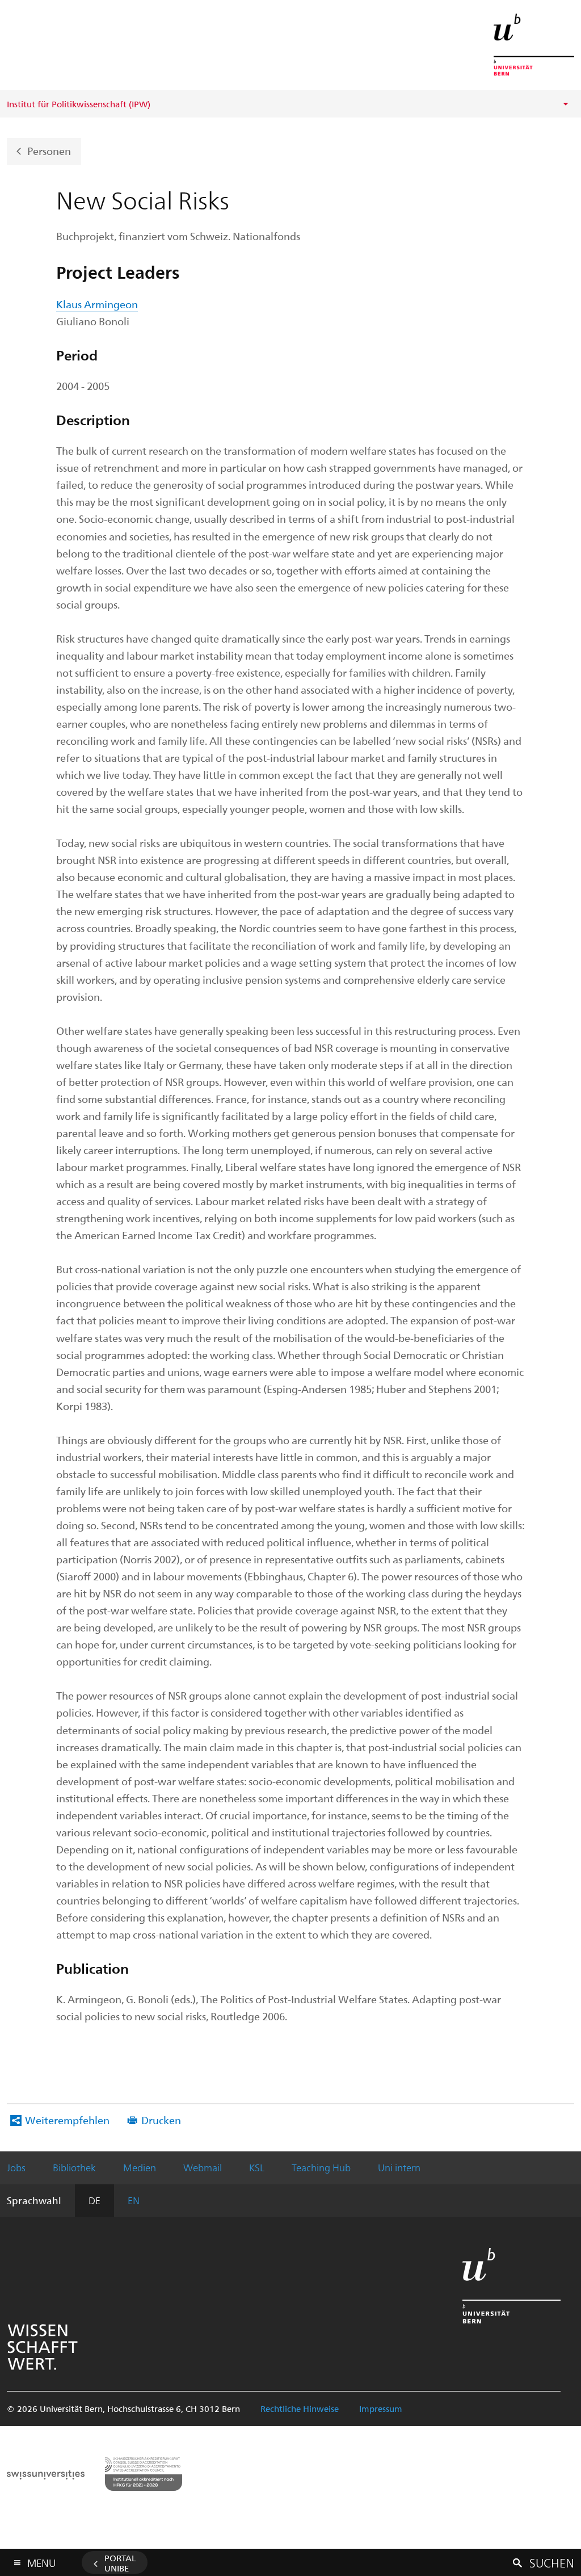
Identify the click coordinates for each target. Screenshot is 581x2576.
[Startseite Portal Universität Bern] (534, 45)
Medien (140, 2167)
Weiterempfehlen (67, 2120)
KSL (257, 2167)
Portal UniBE (120, 2563)
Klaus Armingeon (97, 304)
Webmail (203, 2167)
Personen (49, 150)
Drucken (161, 2120)
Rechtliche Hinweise (300, 2409)
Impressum (381, 2409)
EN (134, 2200)
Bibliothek (74, 2167)
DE (94, 2200)
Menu (41, 2561)
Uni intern (399, 2167)
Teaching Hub (321, 2167)
